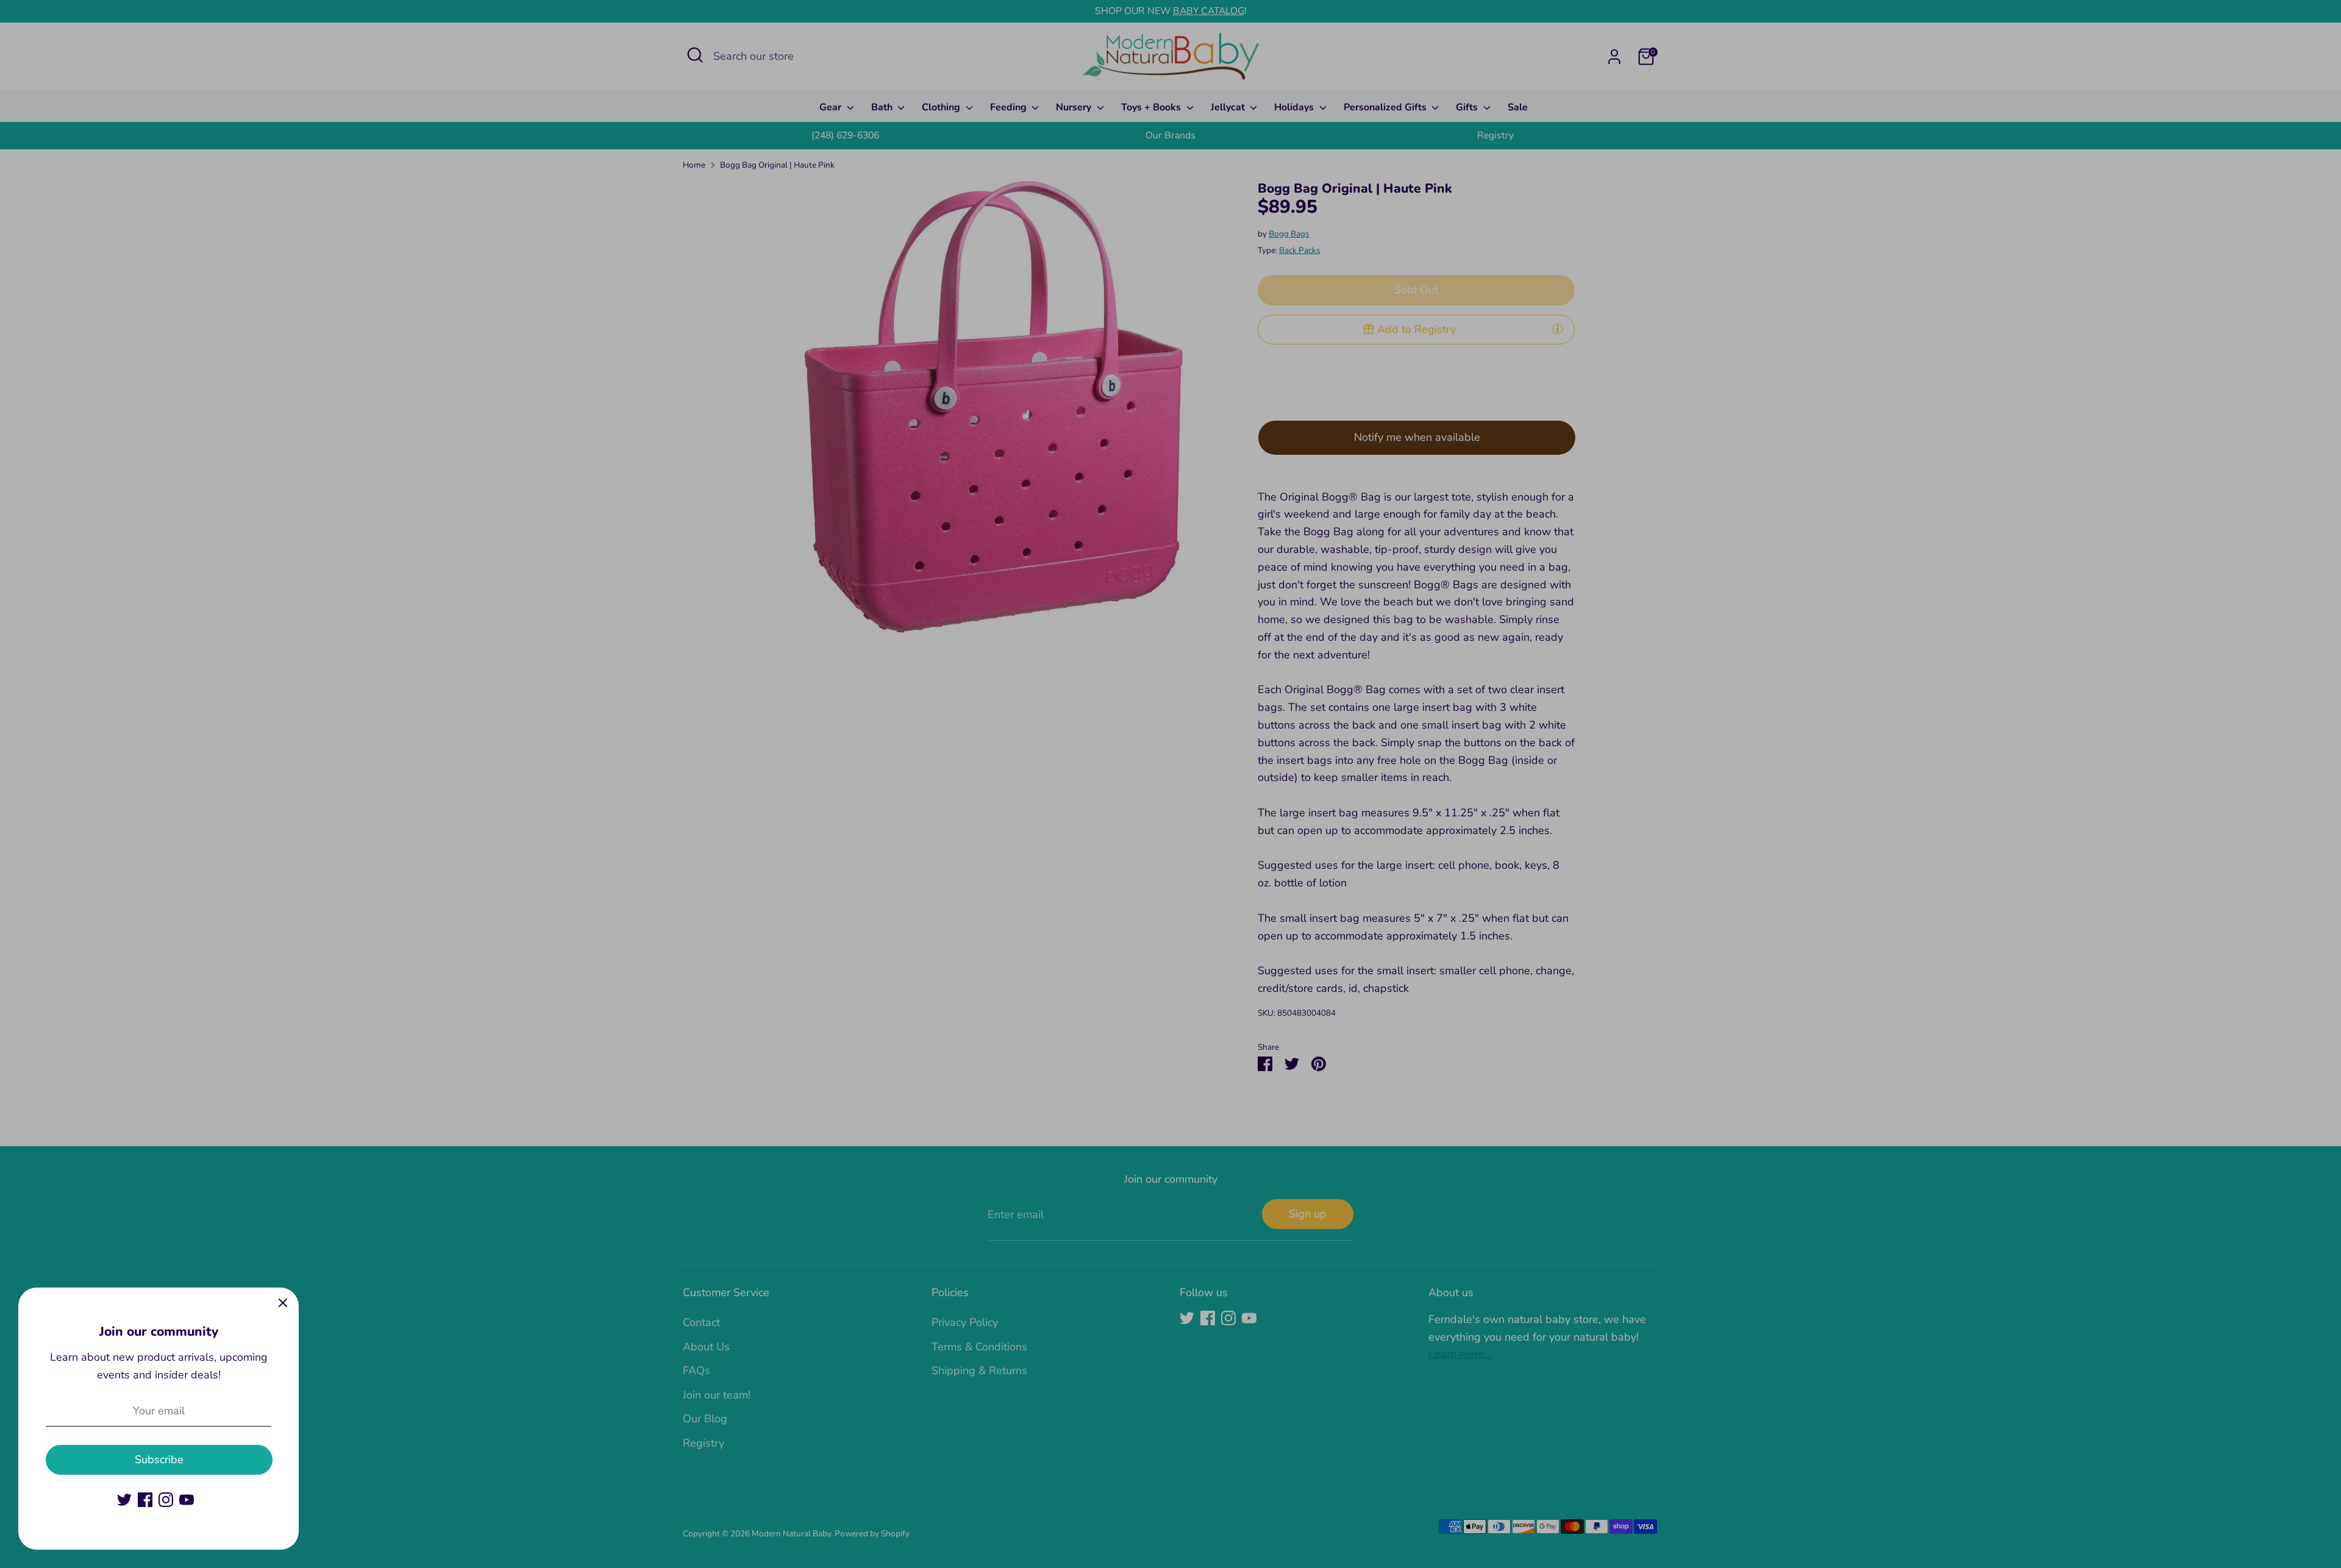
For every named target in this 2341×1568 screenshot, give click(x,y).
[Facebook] (145, 1500)
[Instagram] (166, 1500)
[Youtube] (187, 1500)
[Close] (283, 1303)
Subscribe (159, 1459)
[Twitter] (124, 1500)
